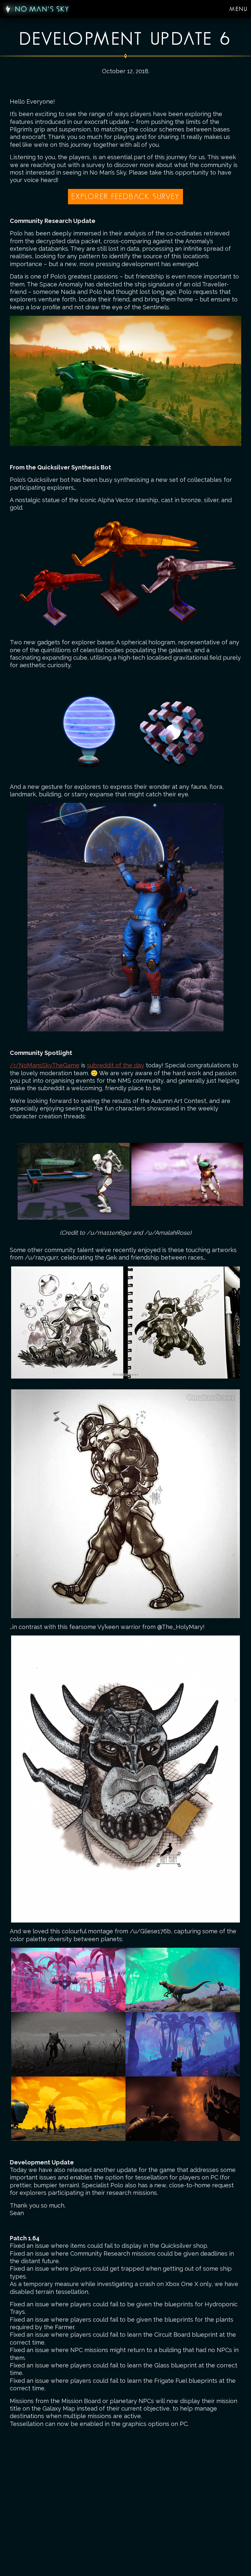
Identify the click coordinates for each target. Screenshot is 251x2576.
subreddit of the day (116, 1065)
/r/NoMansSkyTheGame (45, 1065)
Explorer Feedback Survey (125, 196)
